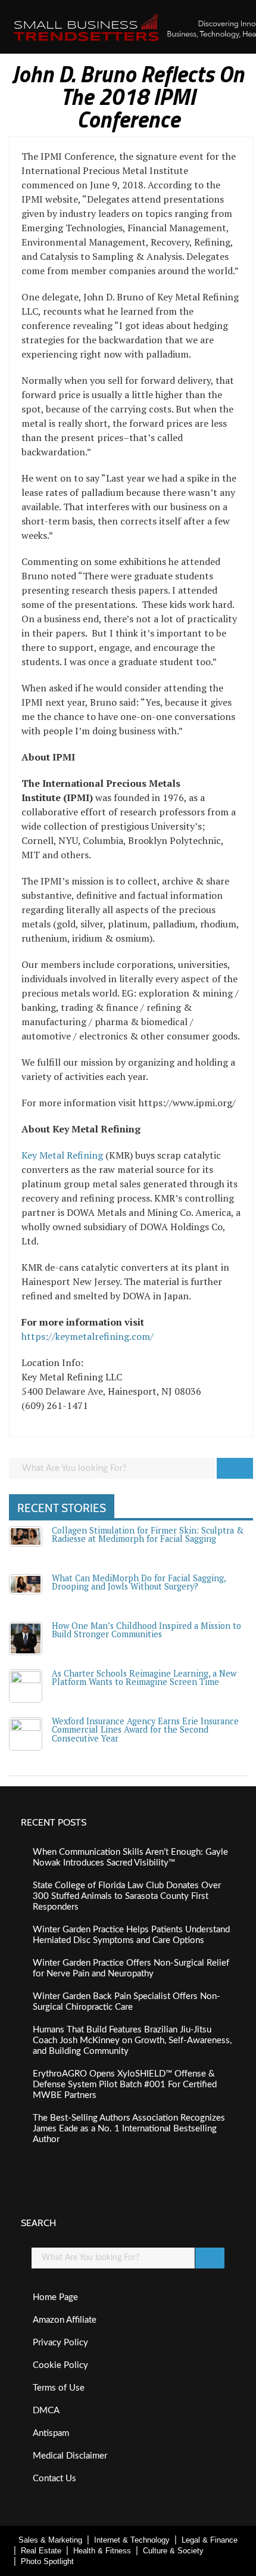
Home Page (55, 2297)
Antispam (51, 2433)
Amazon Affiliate (65, 2320)
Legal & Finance (210, 2540)
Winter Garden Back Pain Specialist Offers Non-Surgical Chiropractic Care (127, 2002)
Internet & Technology (132, 2540)
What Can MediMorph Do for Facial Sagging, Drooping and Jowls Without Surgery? (139, 1582)
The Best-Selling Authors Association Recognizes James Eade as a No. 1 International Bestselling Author (129, 2129)
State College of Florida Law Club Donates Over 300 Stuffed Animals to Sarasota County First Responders (127, 1896)
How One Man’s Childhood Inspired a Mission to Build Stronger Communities (146, 1630)
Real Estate (41, 2551)
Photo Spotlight (47, 2561)
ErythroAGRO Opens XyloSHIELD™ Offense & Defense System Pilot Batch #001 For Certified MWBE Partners (125, 2085)
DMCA (46, 2411)
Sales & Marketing (50, 2540)
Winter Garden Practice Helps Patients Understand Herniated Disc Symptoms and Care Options (131, 1935)
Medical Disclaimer (70, 2456)
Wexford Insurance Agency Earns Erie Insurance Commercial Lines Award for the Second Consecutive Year (145, 1730)
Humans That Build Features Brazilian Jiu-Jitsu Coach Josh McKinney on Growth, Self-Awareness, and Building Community (132, 2040)
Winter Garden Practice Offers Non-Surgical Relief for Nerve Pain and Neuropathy (131, 1968)
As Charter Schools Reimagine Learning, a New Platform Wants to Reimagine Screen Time (144, 1677)
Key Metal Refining (62, 1155)
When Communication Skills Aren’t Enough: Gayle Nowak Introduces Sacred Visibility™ (130, 1857)
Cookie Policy (60, 2365)
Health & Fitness (102, 2551)
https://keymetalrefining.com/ (88, 1336)
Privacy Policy (60, 2343)
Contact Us (54, 2479)
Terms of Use (59, 2388)
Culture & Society (173, 2551)
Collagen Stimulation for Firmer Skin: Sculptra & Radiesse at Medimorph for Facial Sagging (148, 1534)
